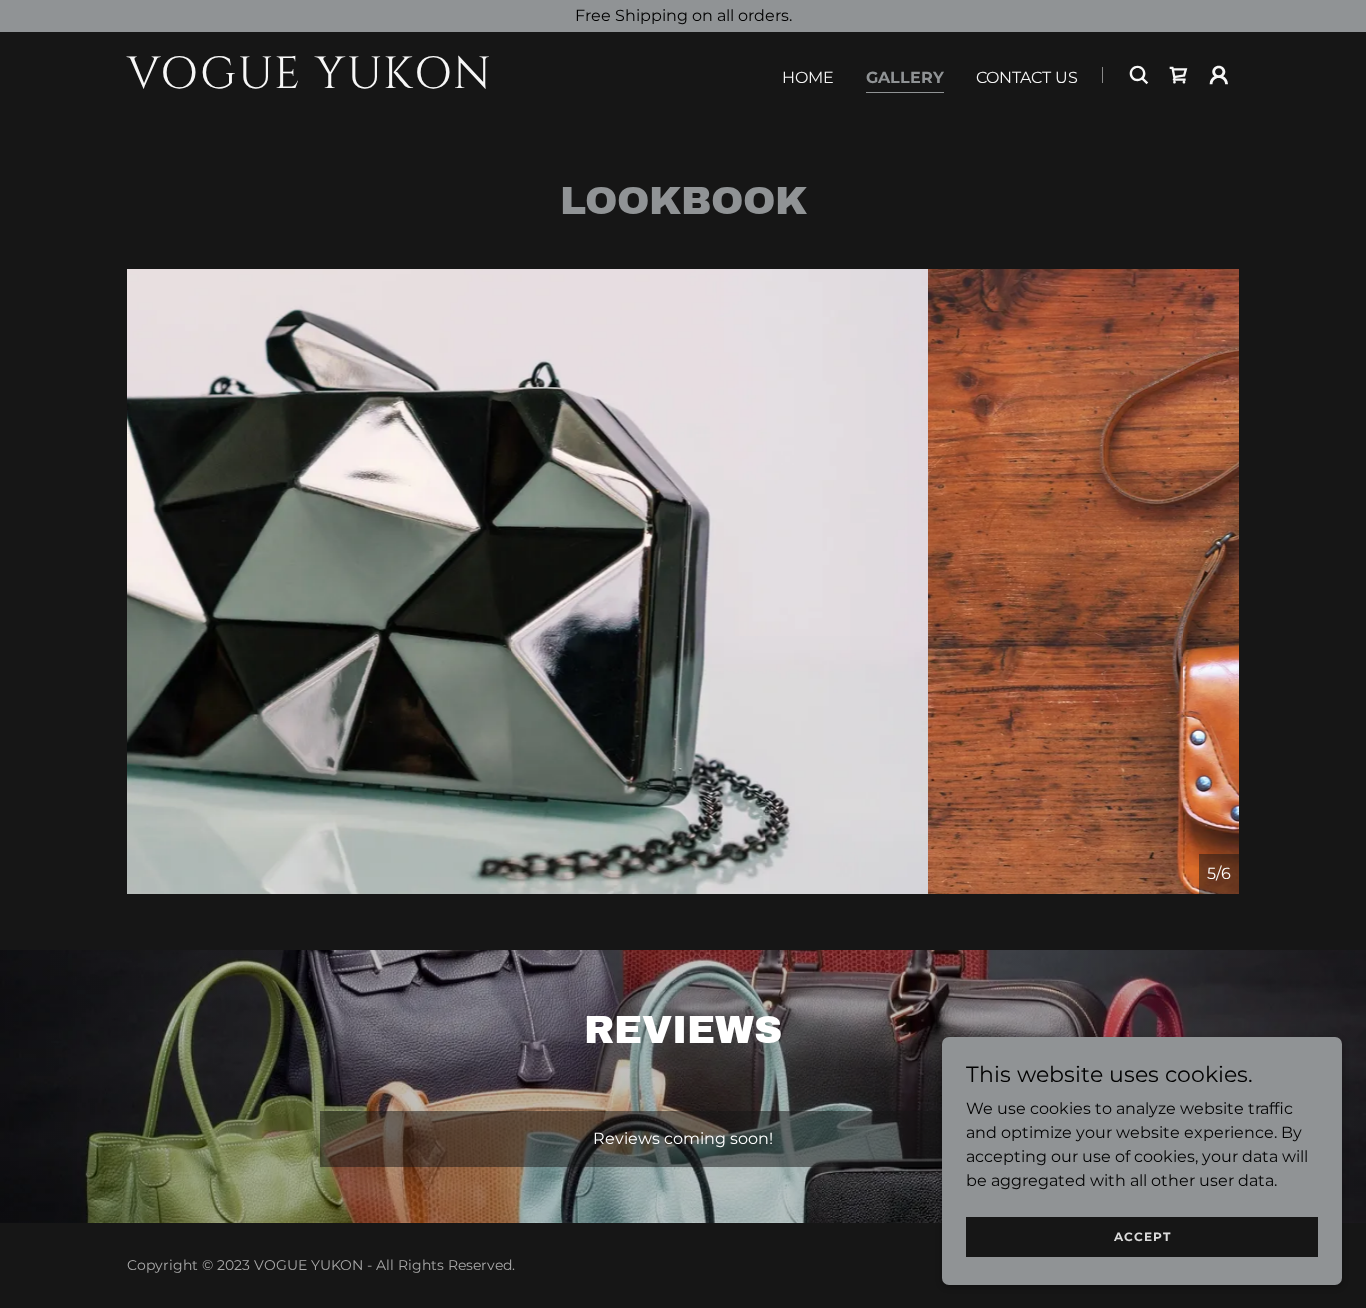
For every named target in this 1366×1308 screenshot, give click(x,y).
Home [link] (808, 77)
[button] (1219, 75)
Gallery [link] (905, 77)
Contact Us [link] (1027, 77)
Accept (1142, 1236)
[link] (321, 82)
